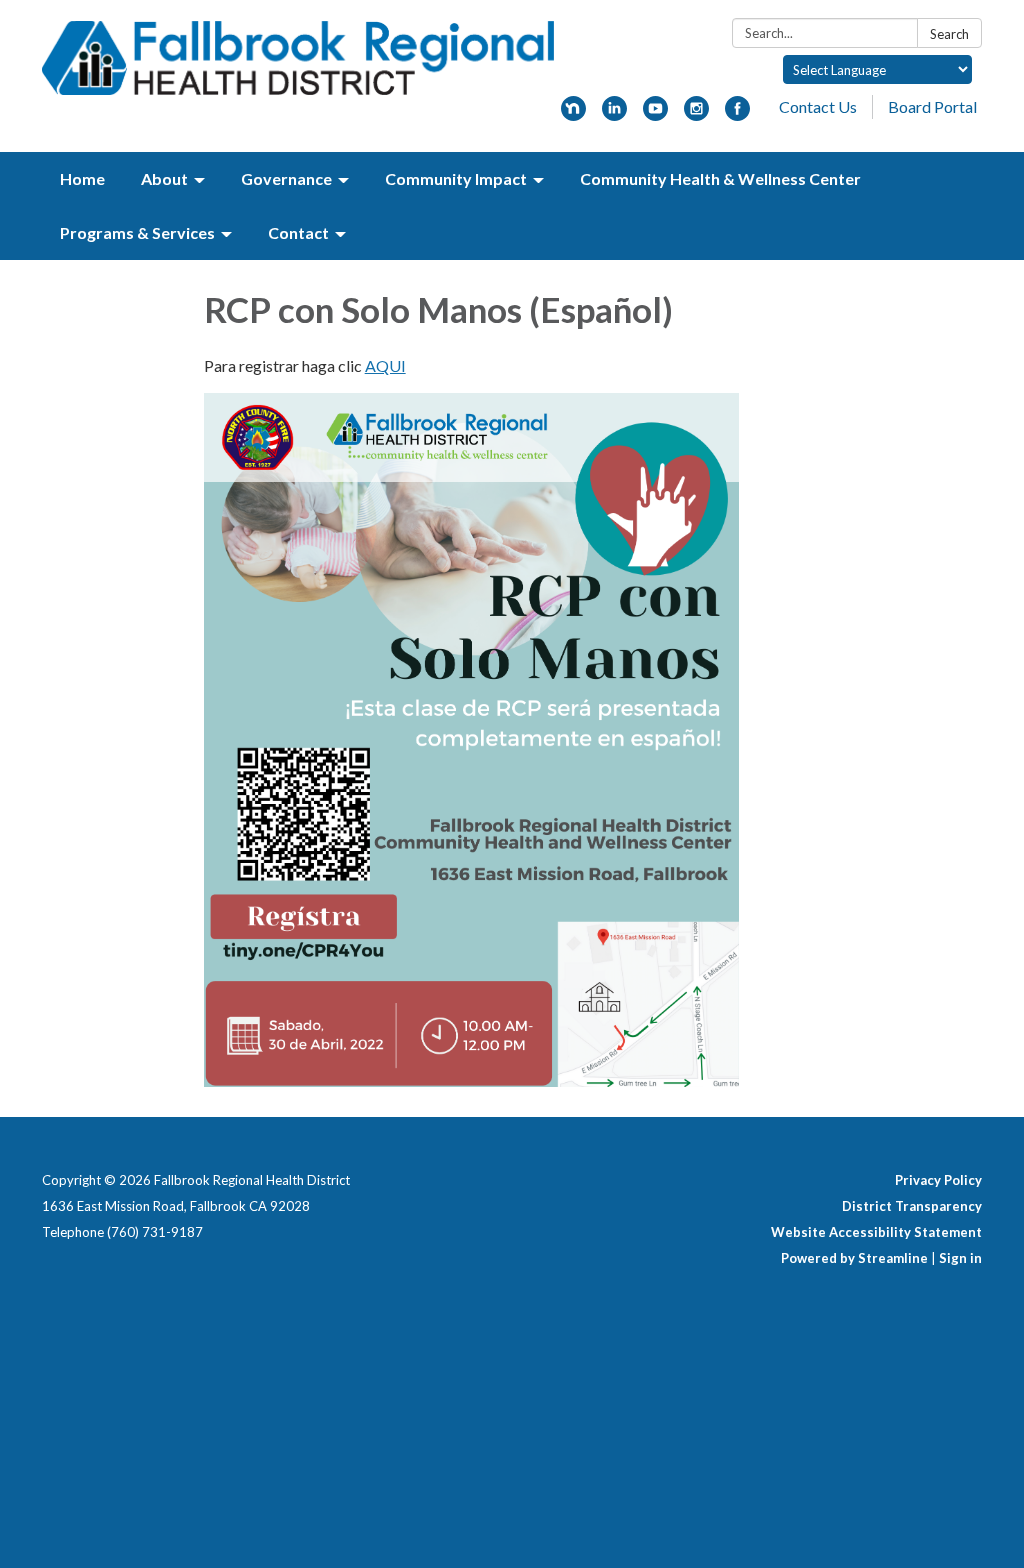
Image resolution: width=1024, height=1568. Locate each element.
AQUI (385, 365)
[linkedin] (614, 114)
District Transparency (912, 1206)
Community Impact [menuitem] (456, 178)
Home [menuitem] (82, 178)
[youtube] (655, 114)
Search (949, 34)
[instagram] (696, 114)
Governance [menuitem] (286, 178)
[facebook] (737, 114)
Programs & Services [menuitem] (137, 232)
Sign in (960, 1258)
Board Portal (932, 106)
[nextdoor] (573, 114)
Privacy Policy (938, 1180)
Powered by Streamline (854, 1258)
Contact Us (818, 106)
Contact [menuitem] (298, 232)
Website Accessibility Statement (876, 1232)
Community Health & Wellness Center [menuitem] (720, 178)
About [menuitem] (164, 178)
